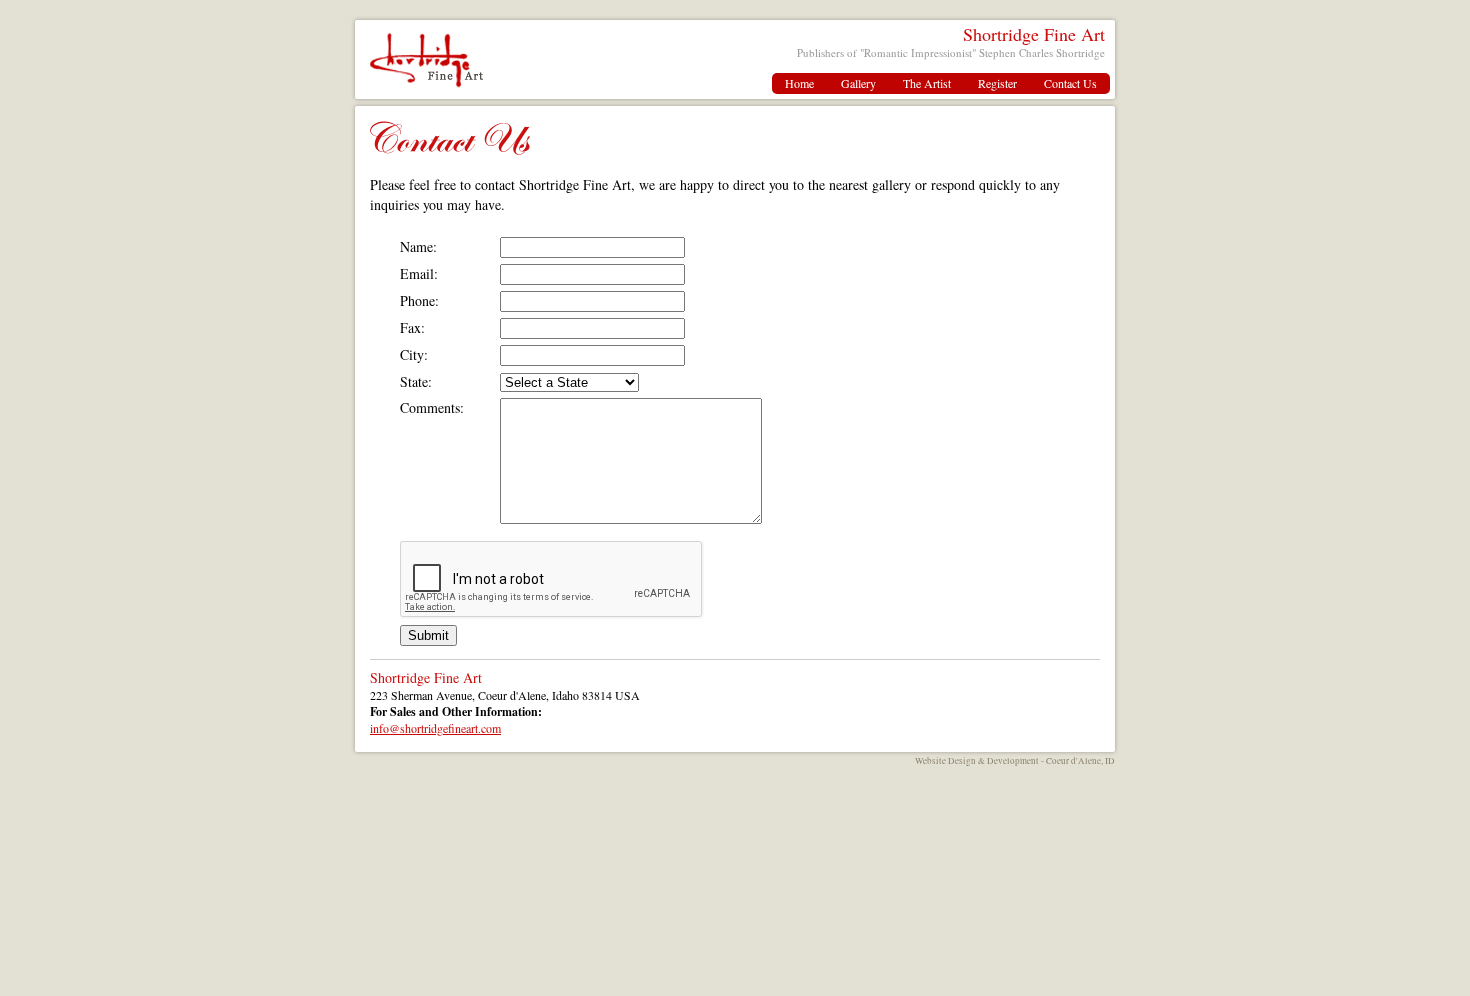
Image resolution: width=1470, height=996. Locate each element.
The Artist (927, 83)
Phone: (419, 300)
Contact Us (1070, 83)
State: (416, 381)
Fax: (412, 327)
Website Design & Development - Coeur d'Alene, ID (1015, 761)
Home (799, 83)
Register (997, 83)
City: (414, 354)
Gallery (858, 83)
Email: (419, 273)
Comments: (432, 407)
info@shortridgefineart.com (435, 728)
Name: (418, 246)
